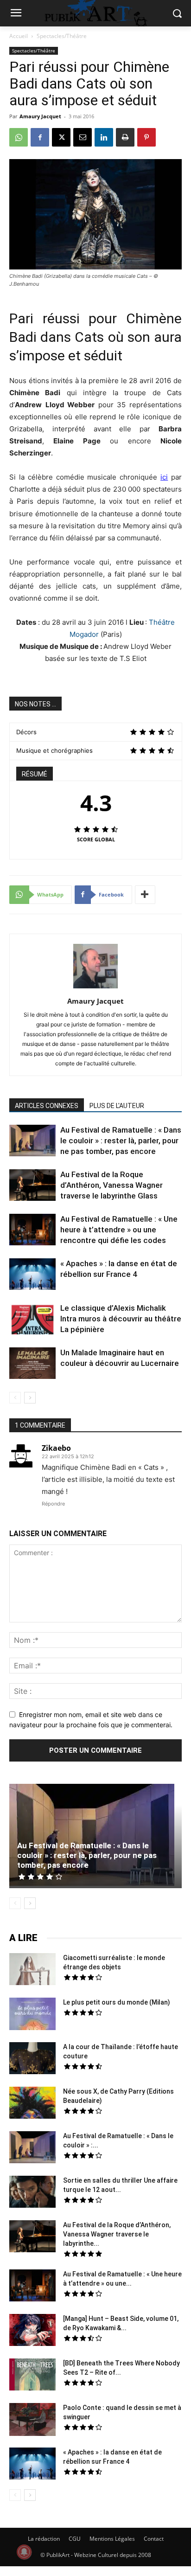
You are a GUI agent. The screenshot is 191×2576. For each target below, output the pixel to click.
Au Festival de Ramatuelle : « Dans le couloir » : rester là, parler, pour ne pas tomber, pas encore (121, 1141)
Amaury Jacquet (40, 116)
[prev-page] (15, 1398)
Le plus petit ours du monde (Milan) (117, 2002)
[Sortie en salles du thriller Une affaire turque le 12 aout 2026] (32, 2193)
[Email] (83, 137)
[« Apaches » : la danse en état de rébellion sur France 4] (32, 1275)
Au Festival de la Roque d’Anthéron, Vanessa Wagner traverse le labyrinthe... (117, 2234)
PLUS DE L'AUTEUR (117, 1106)
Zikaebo (56, 1448)
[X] (61, 137)
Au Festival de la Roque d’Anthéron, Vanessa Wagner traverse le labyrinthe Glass (111, 1185)
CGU (75, 2539)
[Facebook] (40, 137)
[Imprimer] (125, 137)
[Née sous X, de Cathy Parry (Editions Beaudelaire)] (32, 2104)
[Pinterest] (146, 137)
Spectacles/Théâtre (62, 36)
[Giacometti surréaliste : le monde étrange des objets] (32, 1970)
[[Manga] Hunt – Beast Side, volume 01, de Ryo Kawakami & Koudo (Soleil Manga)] (32, 2331)
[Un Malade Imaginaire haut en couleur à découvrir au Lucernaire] (32, 1365)
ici (164, 477)
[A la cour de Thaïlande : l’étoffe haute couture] (32, 2059)
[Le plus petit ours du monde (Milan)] (32, 2015)
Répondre (53, 1504)
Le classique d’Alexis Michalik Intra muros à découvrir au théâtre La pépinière (121, 1319)
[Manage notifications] (24, 2552)
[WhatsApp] (19, 137)
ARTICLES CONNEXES (47, 1106)
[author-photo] (95, 988)
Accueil (19, 36)
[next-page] (30, 1398)
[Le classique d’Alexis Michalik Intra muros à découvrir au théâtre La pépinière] (32, 1320)
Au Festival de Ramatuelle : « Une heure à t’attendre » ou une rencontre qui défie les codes (119, 1230)
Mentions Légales (112, 2539)
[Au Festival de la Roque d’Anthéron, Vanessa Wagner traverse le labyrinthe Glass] (32, 1186)
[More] (145, 895)
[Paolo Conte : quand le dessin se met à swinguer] (32, 2421)
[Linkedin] (104, 137)
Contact (154, 2539)
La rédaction (44, 2539)
